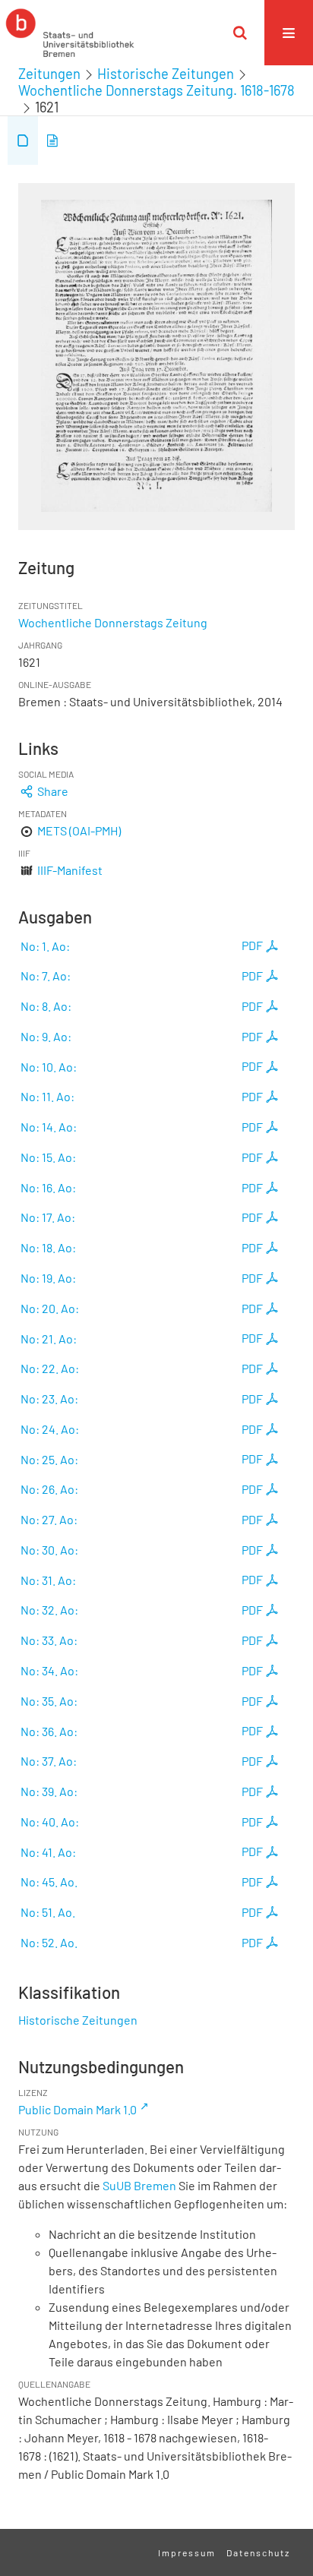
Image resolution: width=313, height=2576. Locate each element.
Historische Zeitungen (166, 74)
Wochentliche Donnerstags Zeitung (113, 622)
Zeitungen (49, 74)
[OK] (240, 33)
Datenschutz (258, 2552)
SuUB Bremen (139, 2185)
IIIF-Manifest (70, 870)
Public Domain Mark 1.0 (77, 2109)
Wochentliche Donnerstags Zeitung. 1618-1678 (156, 90)
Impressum (187, 2552)
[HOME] (70, 33)
